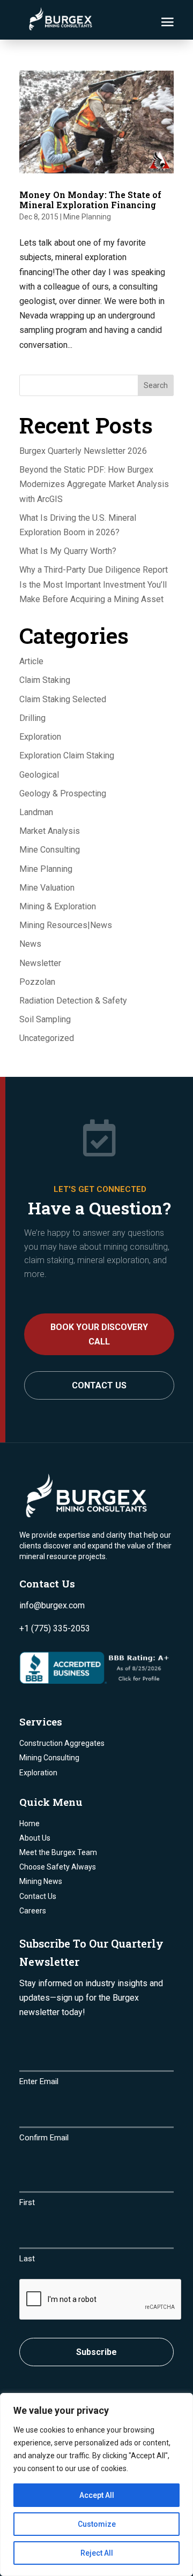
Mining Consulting (49, 1758)
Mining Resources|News (66, 925)
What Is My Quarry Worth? (68, 551)
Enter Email (39, 2081)
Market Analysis (50, 831)
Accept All (97, 2495)
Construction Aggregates (62, 1743)
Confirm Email (44, 2138)
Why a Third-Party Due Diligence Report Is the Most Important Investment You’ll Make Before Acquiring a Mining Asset (94, 584)
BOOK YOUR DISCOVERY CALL (99, 1334)
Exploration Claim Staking (67, 755)
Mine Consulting (50, 850)
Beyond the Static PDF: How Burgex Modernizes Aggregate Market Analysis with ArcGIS (94, 484)
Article (31, 661)
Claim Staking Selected (63, 699)
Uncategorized (47, 1038)
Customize (97, 2524)
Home (29, 1823)
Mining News (41, 1881)
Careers (33, 1911)
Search (156, 385)
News (30, 944)
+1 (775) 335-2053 (55, 1628)
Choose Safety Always (58, 1867)
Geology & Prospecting (63, 793)
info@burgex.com (52, 1605)
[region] (96, 2484)
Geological (39, 775)
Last (27, 2259)
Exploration (40, 737)
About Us (35, 1838)
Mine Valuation (47, 888)
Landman (36, 812)
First (27, 2202)
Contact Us (99, 1385)
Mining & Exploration (58, 906)
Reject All (97, 2553)
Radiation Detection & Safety (73, 1001)
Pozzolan (37, 982)
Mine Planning (87, 217)
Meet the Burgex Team (58, 1852)
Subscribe (96, 2352)
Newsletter (40, 963)
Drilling (32, 718)
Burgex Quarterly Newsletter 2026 (83, 451)
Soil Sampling (45, 1019)
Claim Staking (45, 680)
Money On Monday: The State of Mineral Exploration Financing (90, 200)
